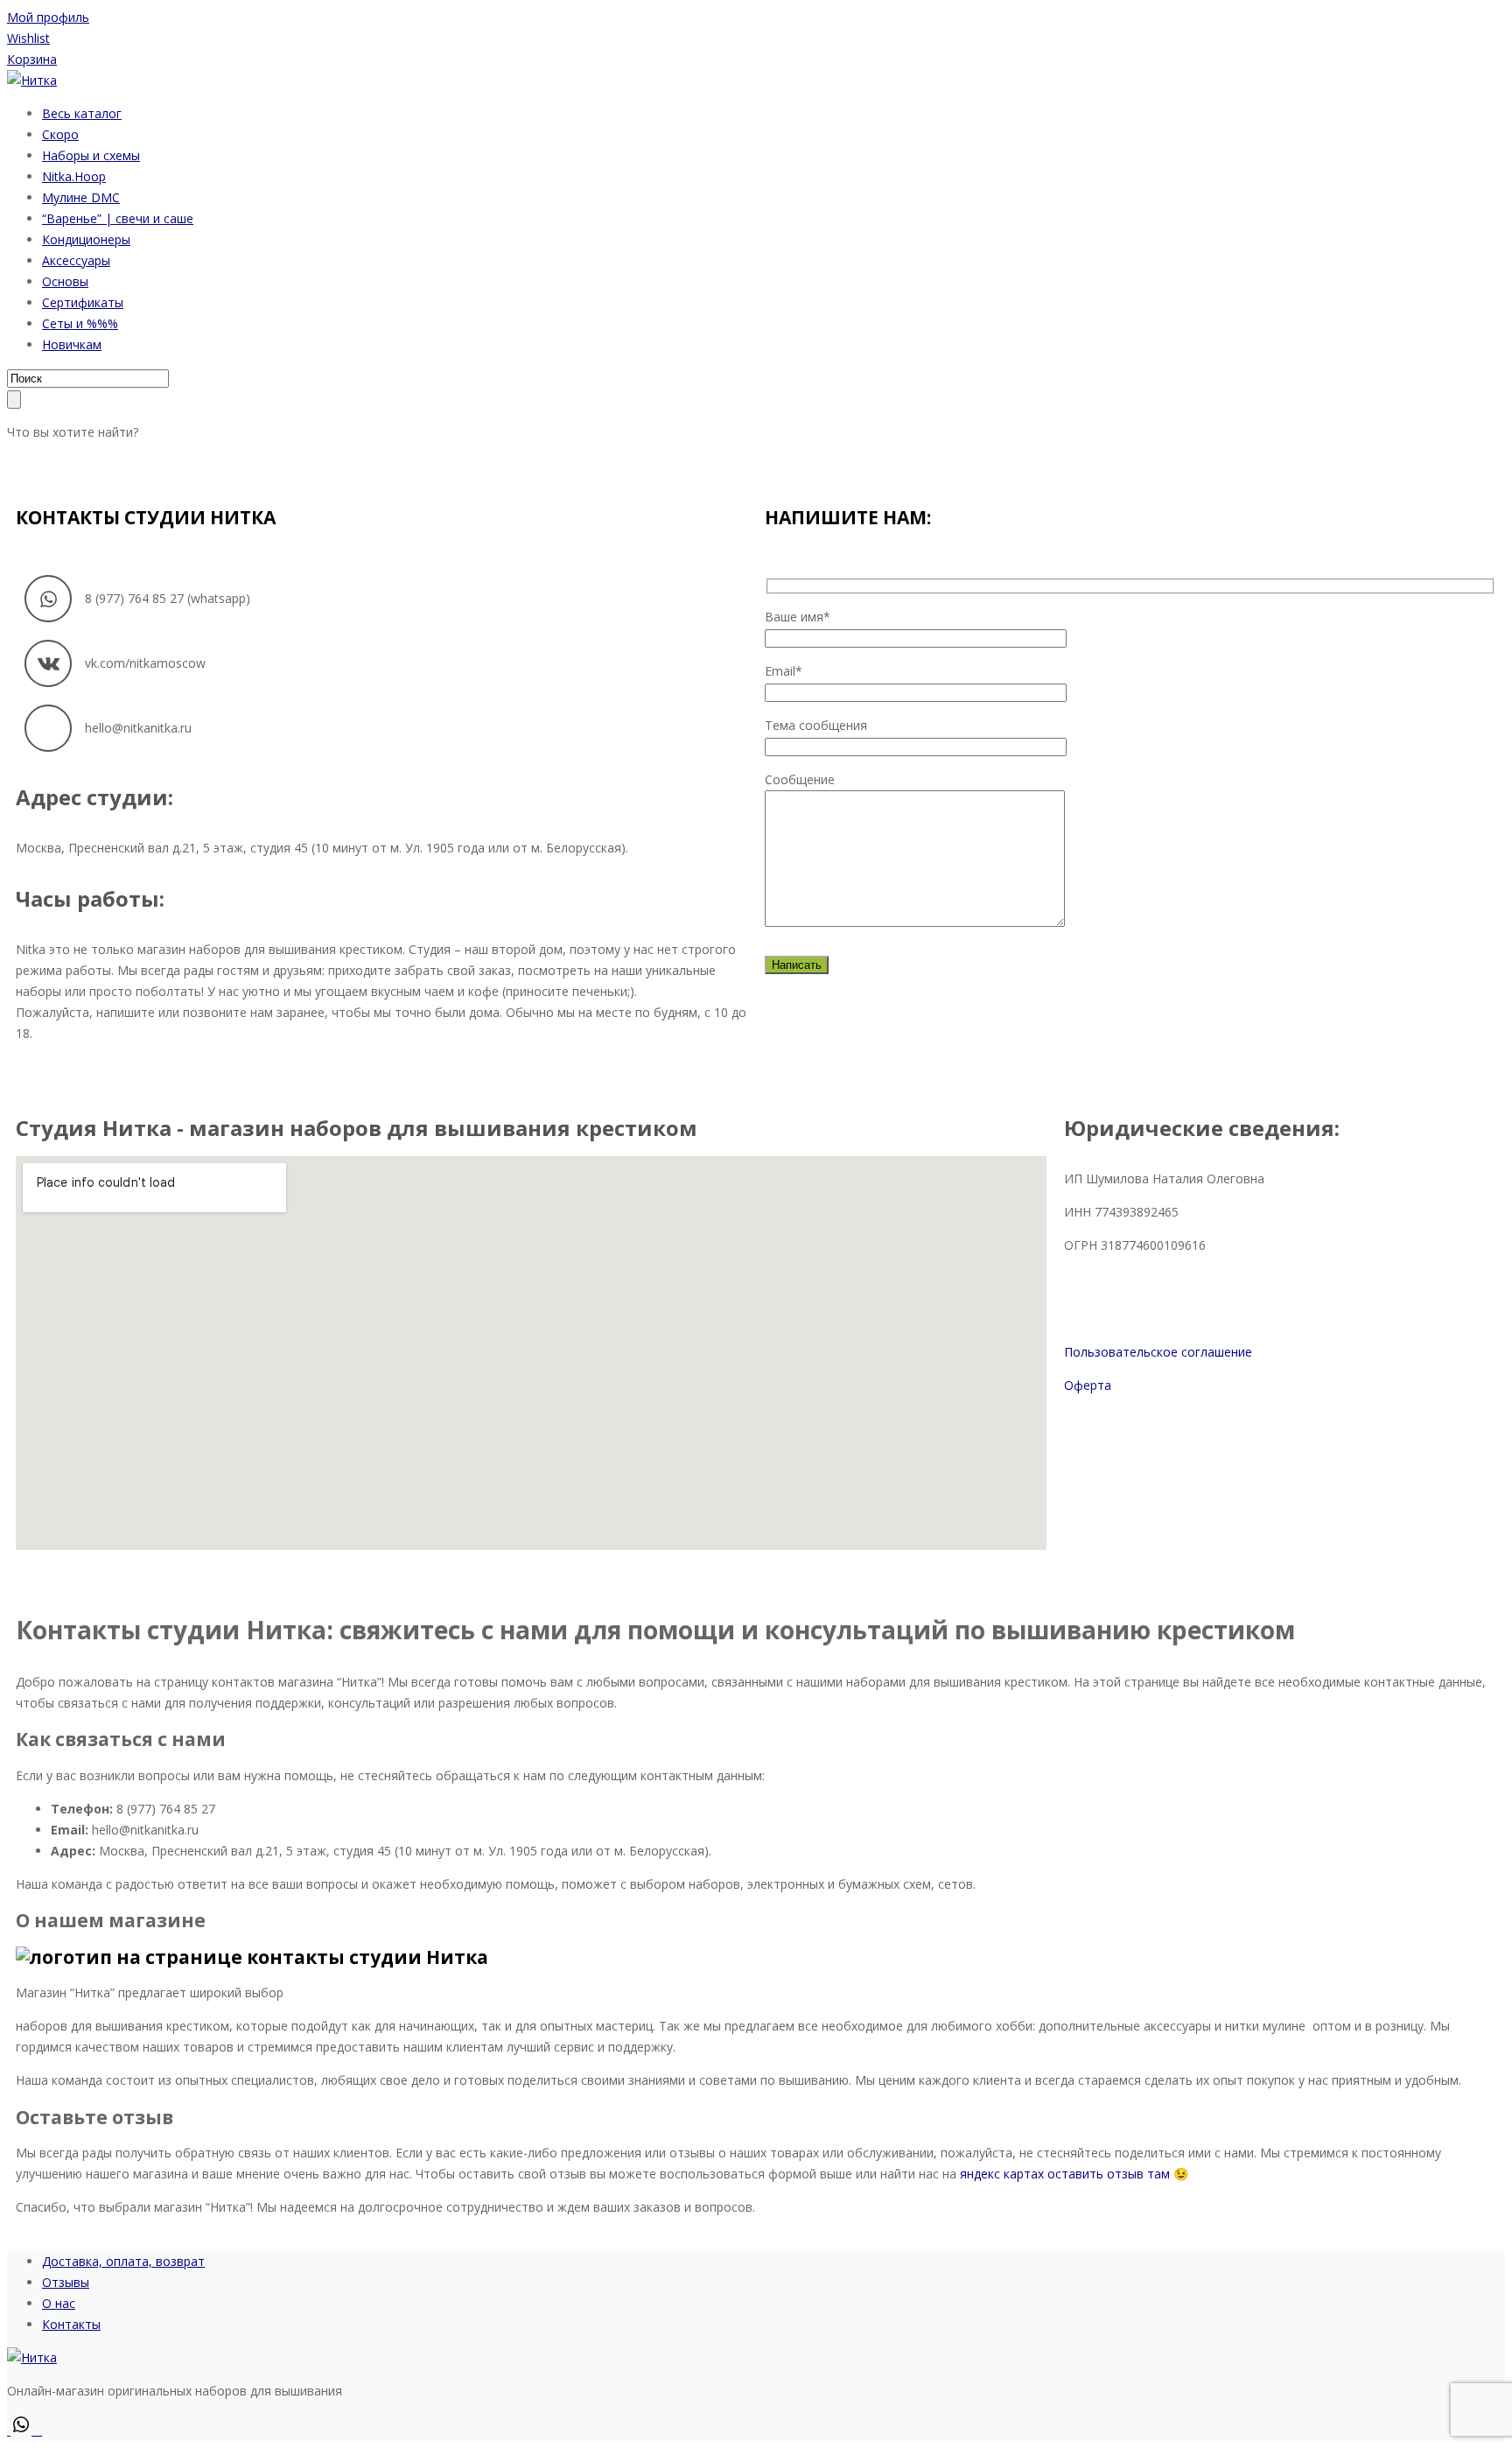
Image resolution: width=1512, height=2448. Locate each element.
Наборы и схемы (91, 155)
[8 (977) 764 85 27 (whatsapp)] (48, 599)
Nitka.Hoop (74, 176)
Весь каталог (82, 113)
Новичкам (72, 344)
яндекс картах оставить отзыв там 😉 (1074, 2174)
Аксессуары (76, 260)
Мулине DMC (81, 197)
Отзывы (66, 2282)
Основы (65, 281)
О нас (59, 2303)
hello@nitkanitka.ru (138, 728)
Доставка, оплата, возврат (123, 2261)
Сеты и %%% (80, 323)
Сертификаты (83, 302)
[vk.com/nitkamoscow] (48, 663)
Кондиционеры (86, 239)
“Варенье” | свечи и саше (118, 218)
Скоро (60, 134)
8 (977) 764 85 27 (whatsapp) (168, 598)
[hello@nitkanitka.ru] (48, 728)
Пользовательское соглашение (1158, 1352)
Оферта (1088, 1385)
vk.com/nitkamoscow (145, 663)
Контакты (71, 2324)
